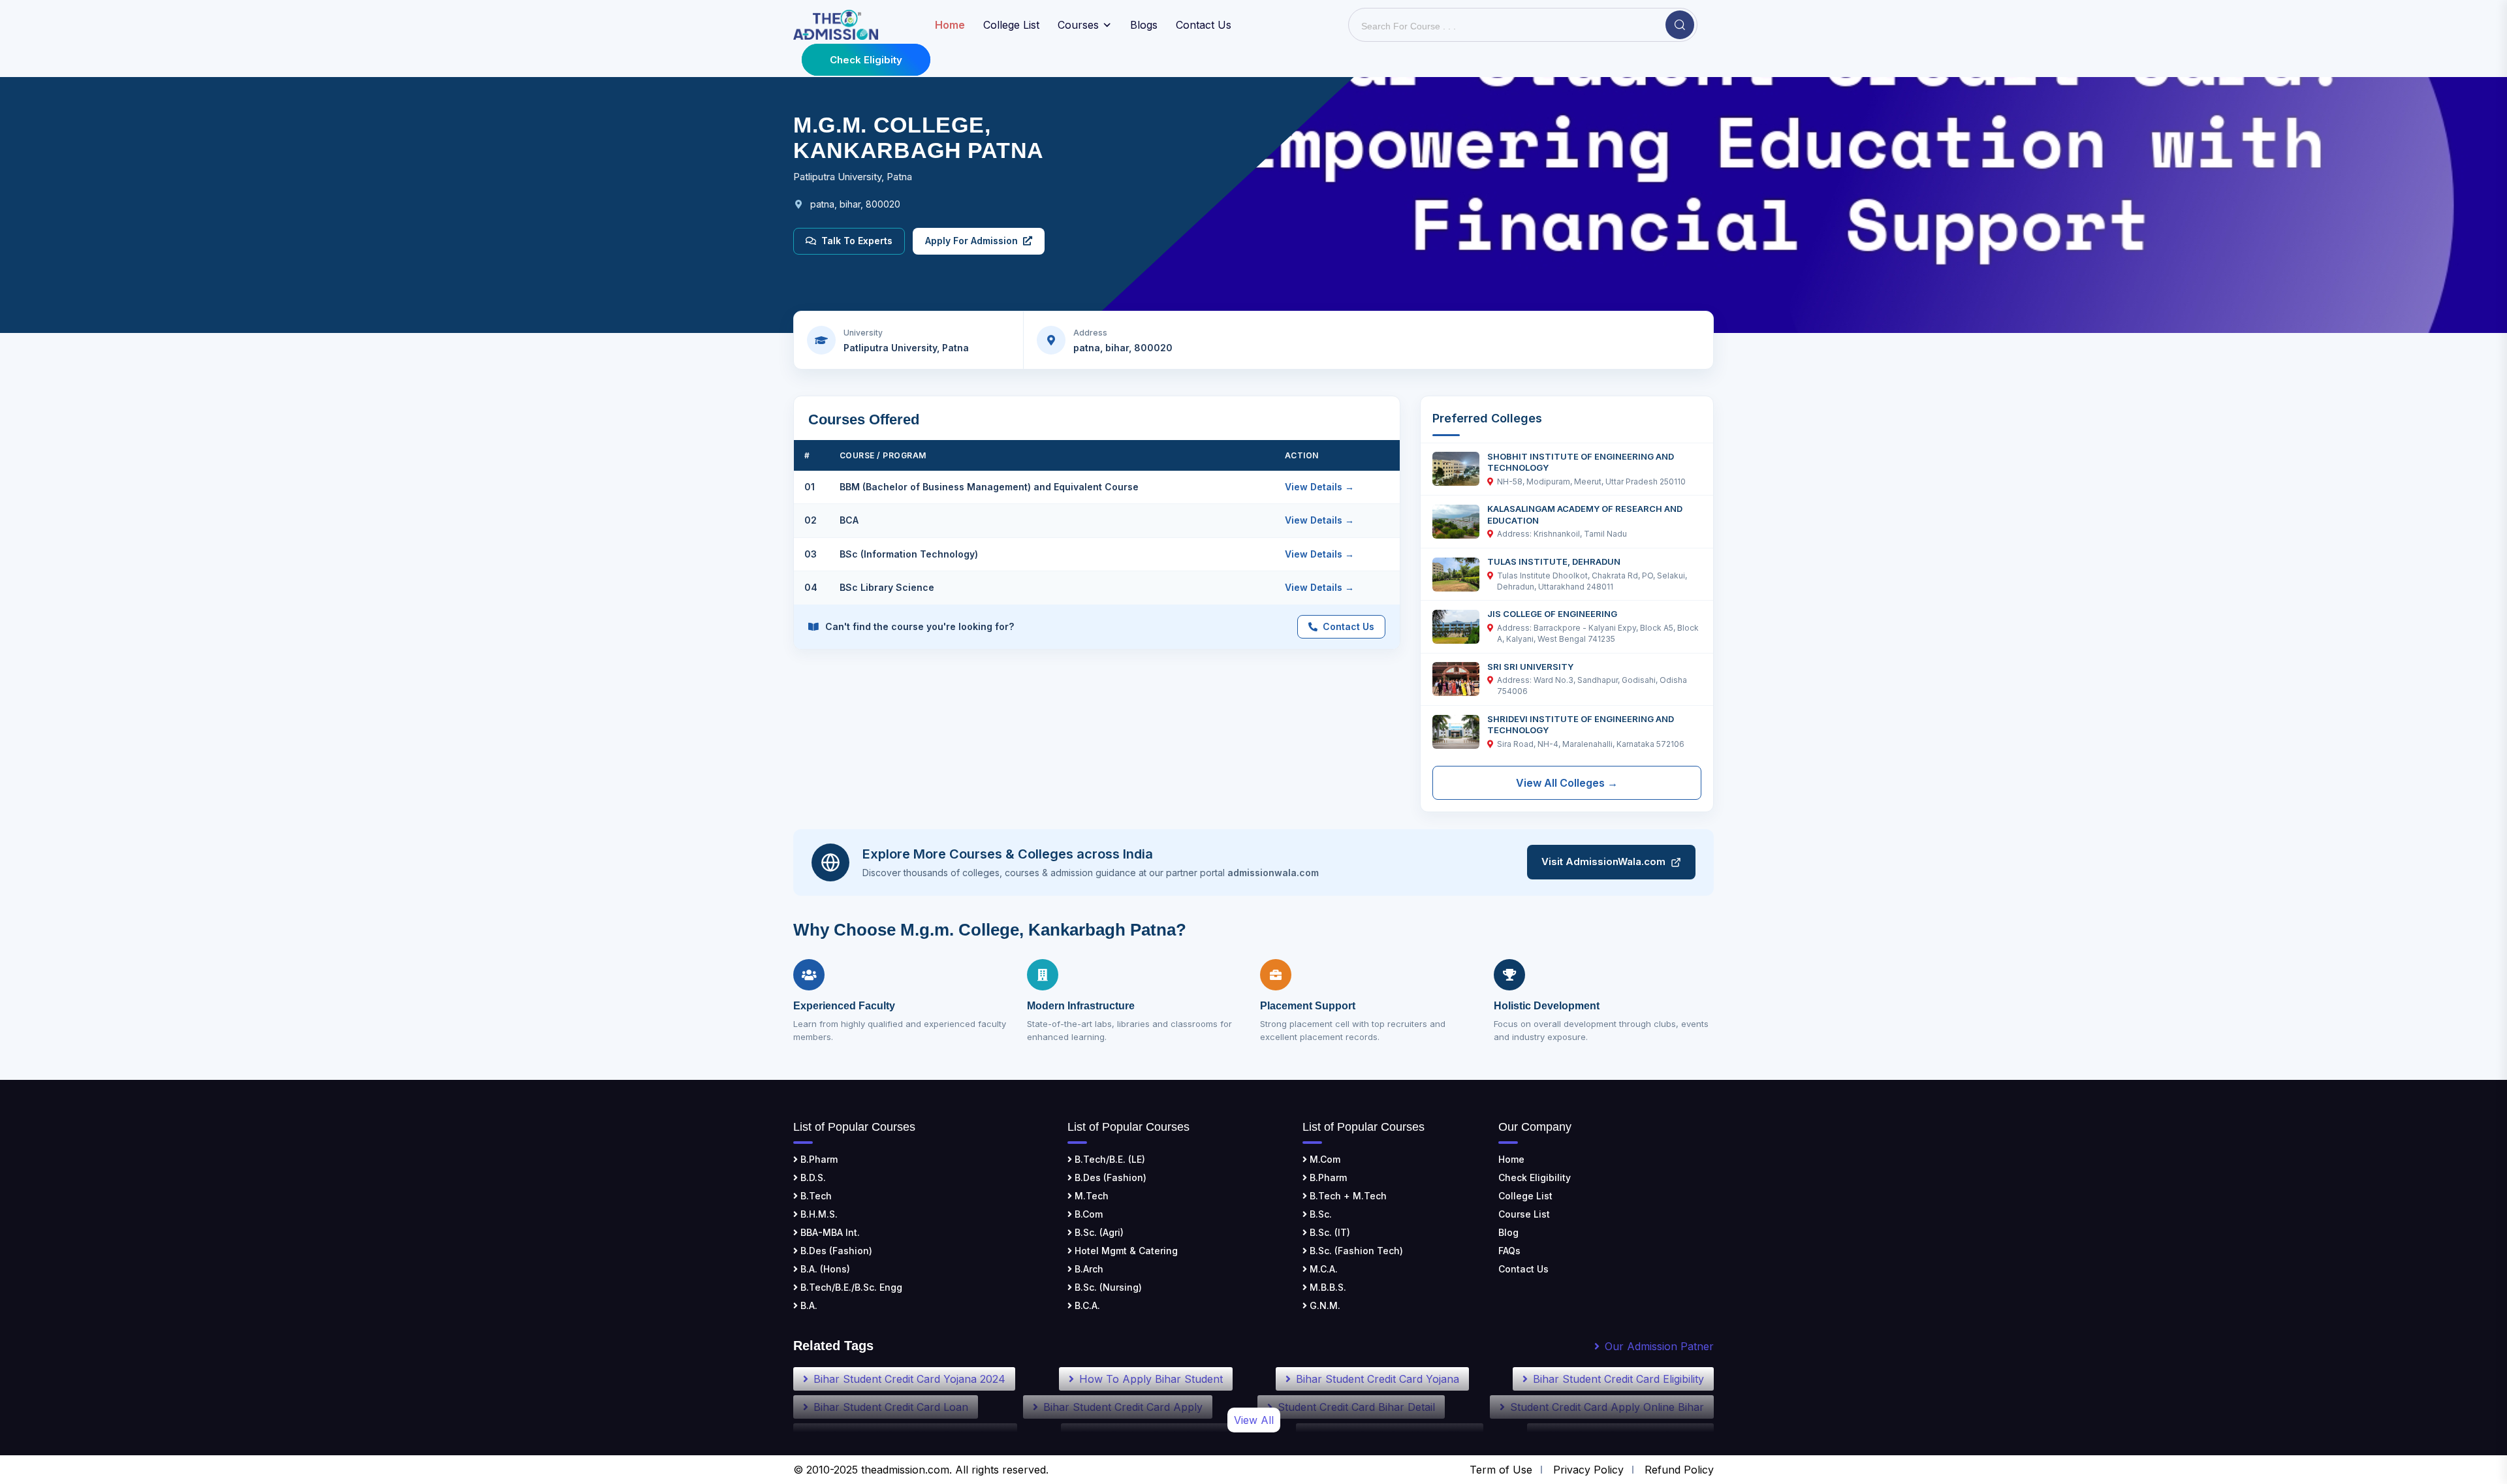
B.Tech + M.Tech (1347, 1196)
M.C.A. (1322, 1269)
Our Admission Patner (1659, 1346)
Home (1511, 1159)
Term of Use (1501, 1470)
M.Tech (1090, 1196)
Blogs (1144, 25)
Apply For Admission (971, 241)
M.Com (1324, 1159)
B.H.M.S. (818, 1214)
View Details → (1319, 487)
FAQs (1509, 1251)
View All (1254, 1420)
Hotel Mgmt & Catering (1125, 1251)
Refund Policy (1679, 1470)
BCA (849, 520)
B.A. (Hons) (824, 1269)
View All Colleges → (1567, 783)
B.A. (808, 1305)
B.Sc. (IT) (1329, 1232)
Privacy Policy (1588, 1470)
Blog (1508, 1232)
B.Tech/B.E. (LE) (1109, 1159)
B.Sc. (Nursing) (1107, 1287)
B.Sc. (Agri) (1098, 1232)
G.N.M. (1324, 1305)
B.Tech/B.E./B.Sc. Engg (850, 1287)
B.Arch (1088, 1269)
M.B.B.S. (1327, 1287)
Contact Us (1204, 25)
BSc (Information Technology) (909, 554)
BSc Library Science (887, 587)
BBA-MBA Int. (829, 1232)
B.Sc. (1319, 1214)
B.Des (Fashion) (835, 1251)
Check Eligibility (1535, 1177)
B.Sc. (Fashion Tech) (1355, 1251)
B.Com (1087, 1214)
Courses (1078, 25)
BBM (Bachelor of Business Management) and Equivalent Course (989, 487)
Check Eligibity (866, 60)
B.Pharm (818, 1159)
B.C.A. (1086, 1305)
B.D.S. (812, 1177)
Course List (1524, 1214)
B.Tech (815, 1196)
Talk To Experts (857, 241)
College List (1011, 25)
